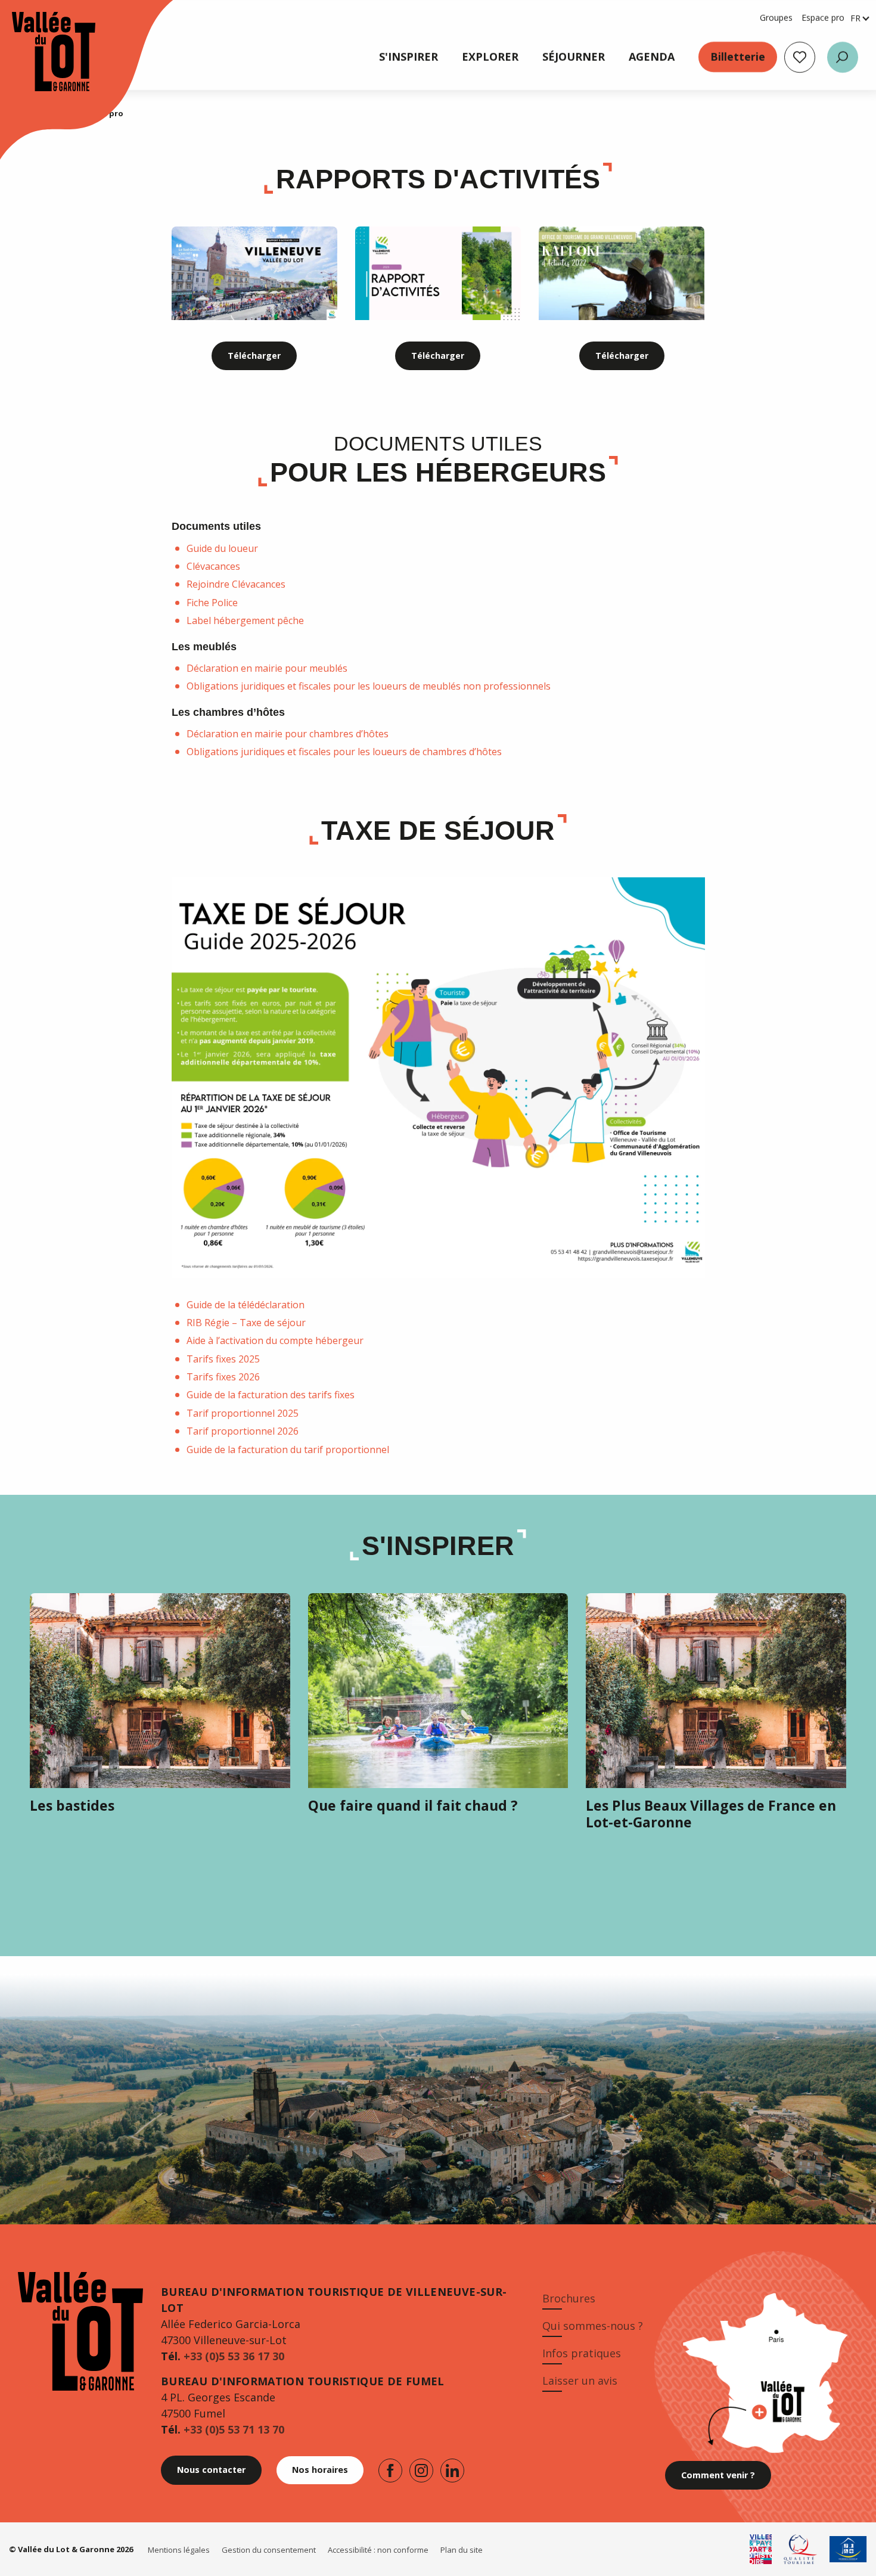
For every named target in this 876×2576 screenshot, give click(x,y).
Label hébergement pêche (245, 620)
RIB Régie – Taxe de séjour (246, 1323)
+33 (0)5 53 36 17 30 (234, 2356)
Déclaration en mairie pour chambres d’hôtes (288, 734)
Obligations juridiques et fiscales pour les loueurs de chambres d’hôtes (344, 752)
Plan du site (462, 2550)
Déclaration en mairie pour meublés (267, 668)
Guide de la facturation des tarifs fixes (271, 1395)
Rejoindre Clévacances (236, 584)
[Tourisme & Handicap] (848, 2549)
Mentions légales (179, 2550)
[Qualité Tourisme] (801, 2549)
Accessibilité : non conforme (378, 2550)
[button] (843, 57)
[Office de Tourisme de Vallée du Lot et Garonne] (42, 52)
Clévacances (213, 566)
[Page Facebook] (390, 2471)
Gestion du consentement (269, 2550)
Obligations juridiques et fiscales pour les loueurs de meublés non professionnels (369, 686)
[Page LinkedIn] (452, 2471)
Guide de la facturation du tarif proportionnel (288, 1450)
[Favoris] (800, 57)
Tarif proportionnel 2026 (243, 1431)
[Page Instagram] (421, 2471)
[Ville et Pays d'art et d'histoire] (761, 2549)
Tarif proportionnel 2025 (243, 1413)
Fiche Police (212, 603)
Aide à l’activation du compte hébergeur (275, 1340)
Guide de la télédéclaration (246, 1305)
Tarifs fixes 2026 (223, 1377)
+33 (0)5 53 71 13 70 (234, 2429)
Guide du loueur (222, 548)
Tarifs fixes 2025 (223, 1359)
